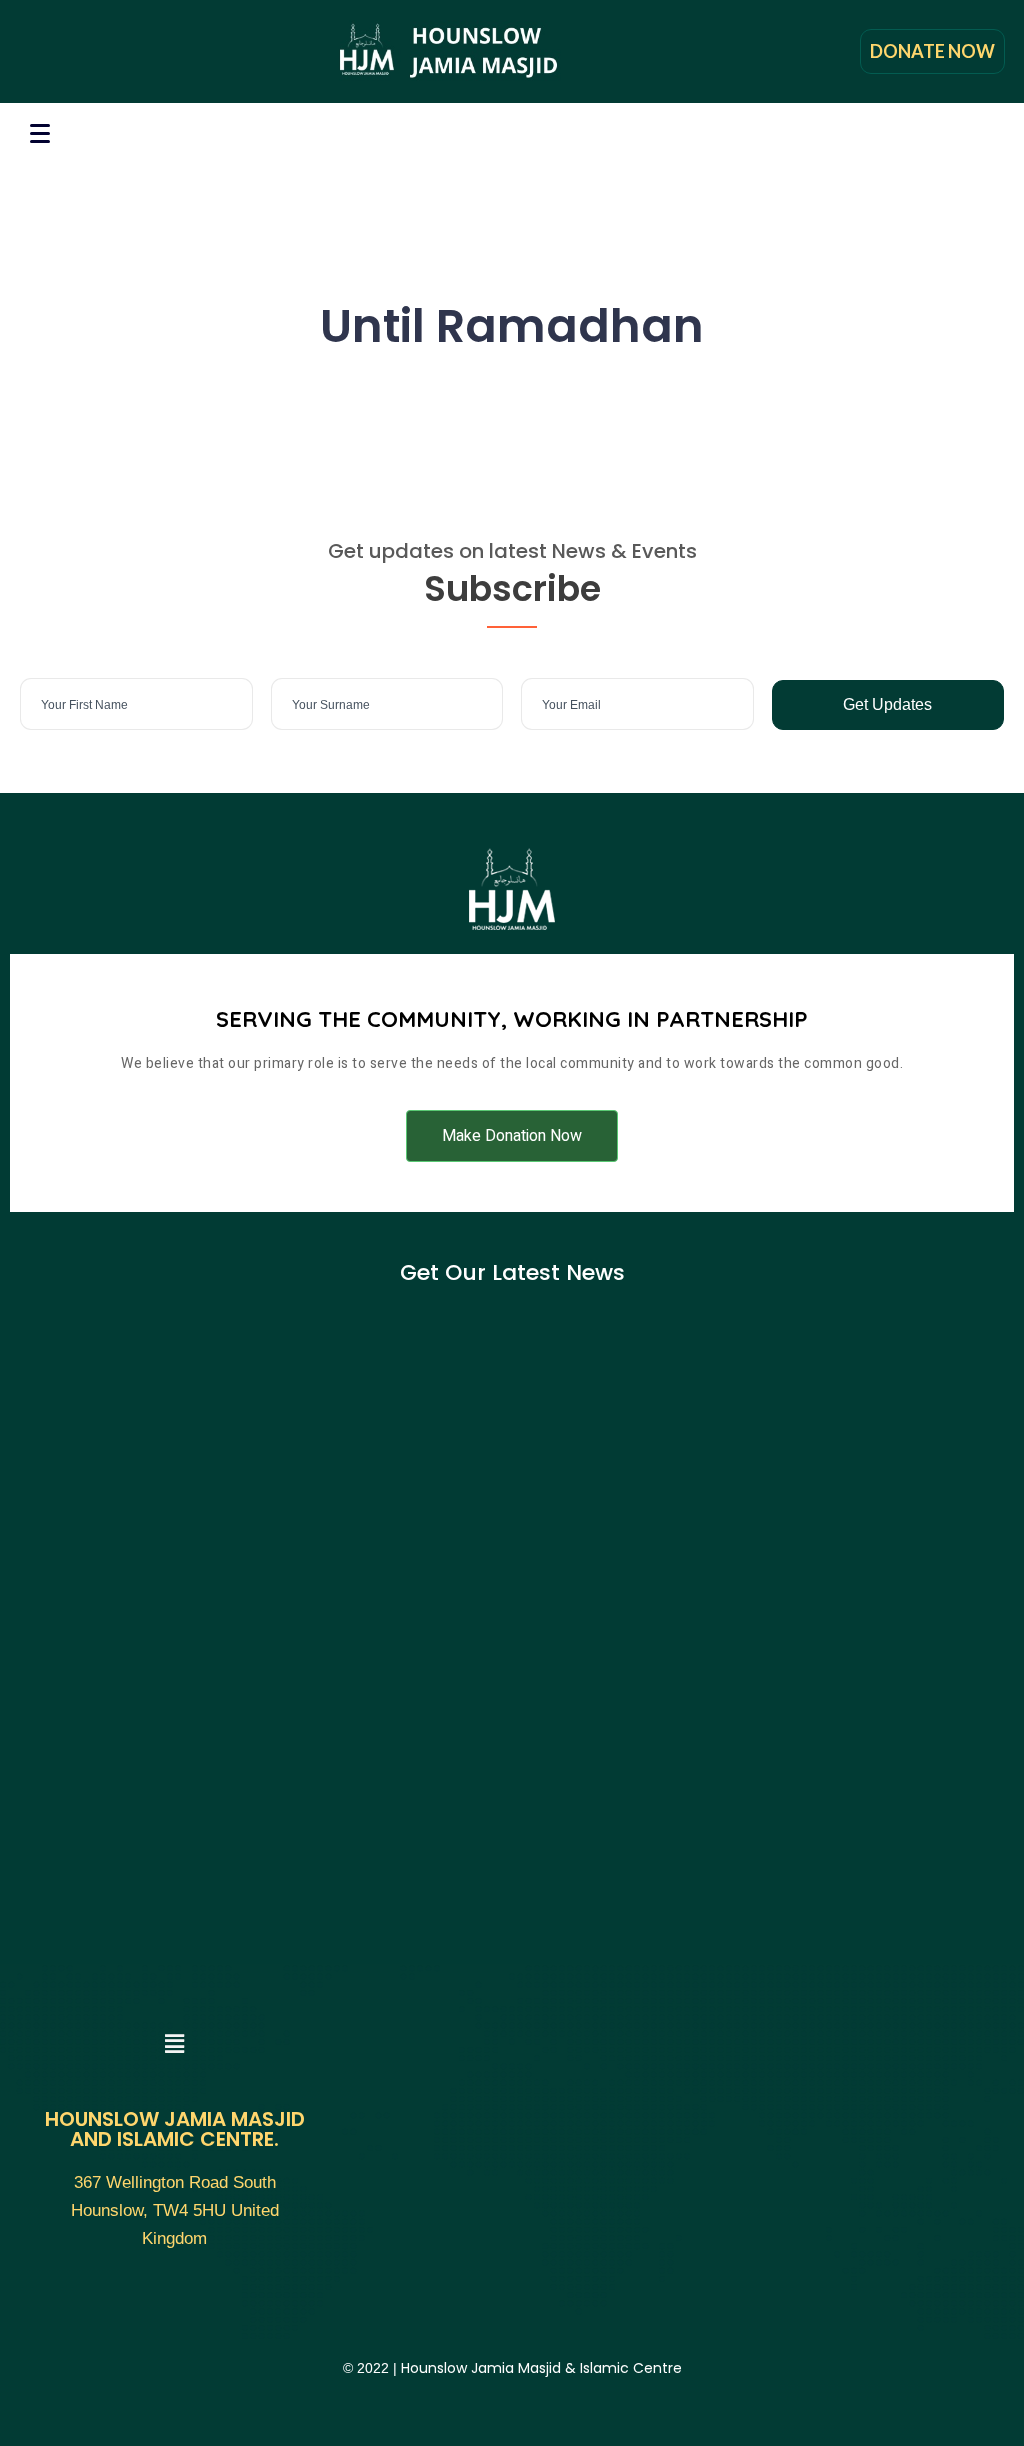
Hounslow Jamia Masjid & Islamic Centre (541, 2368)
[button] (512, 1136)
